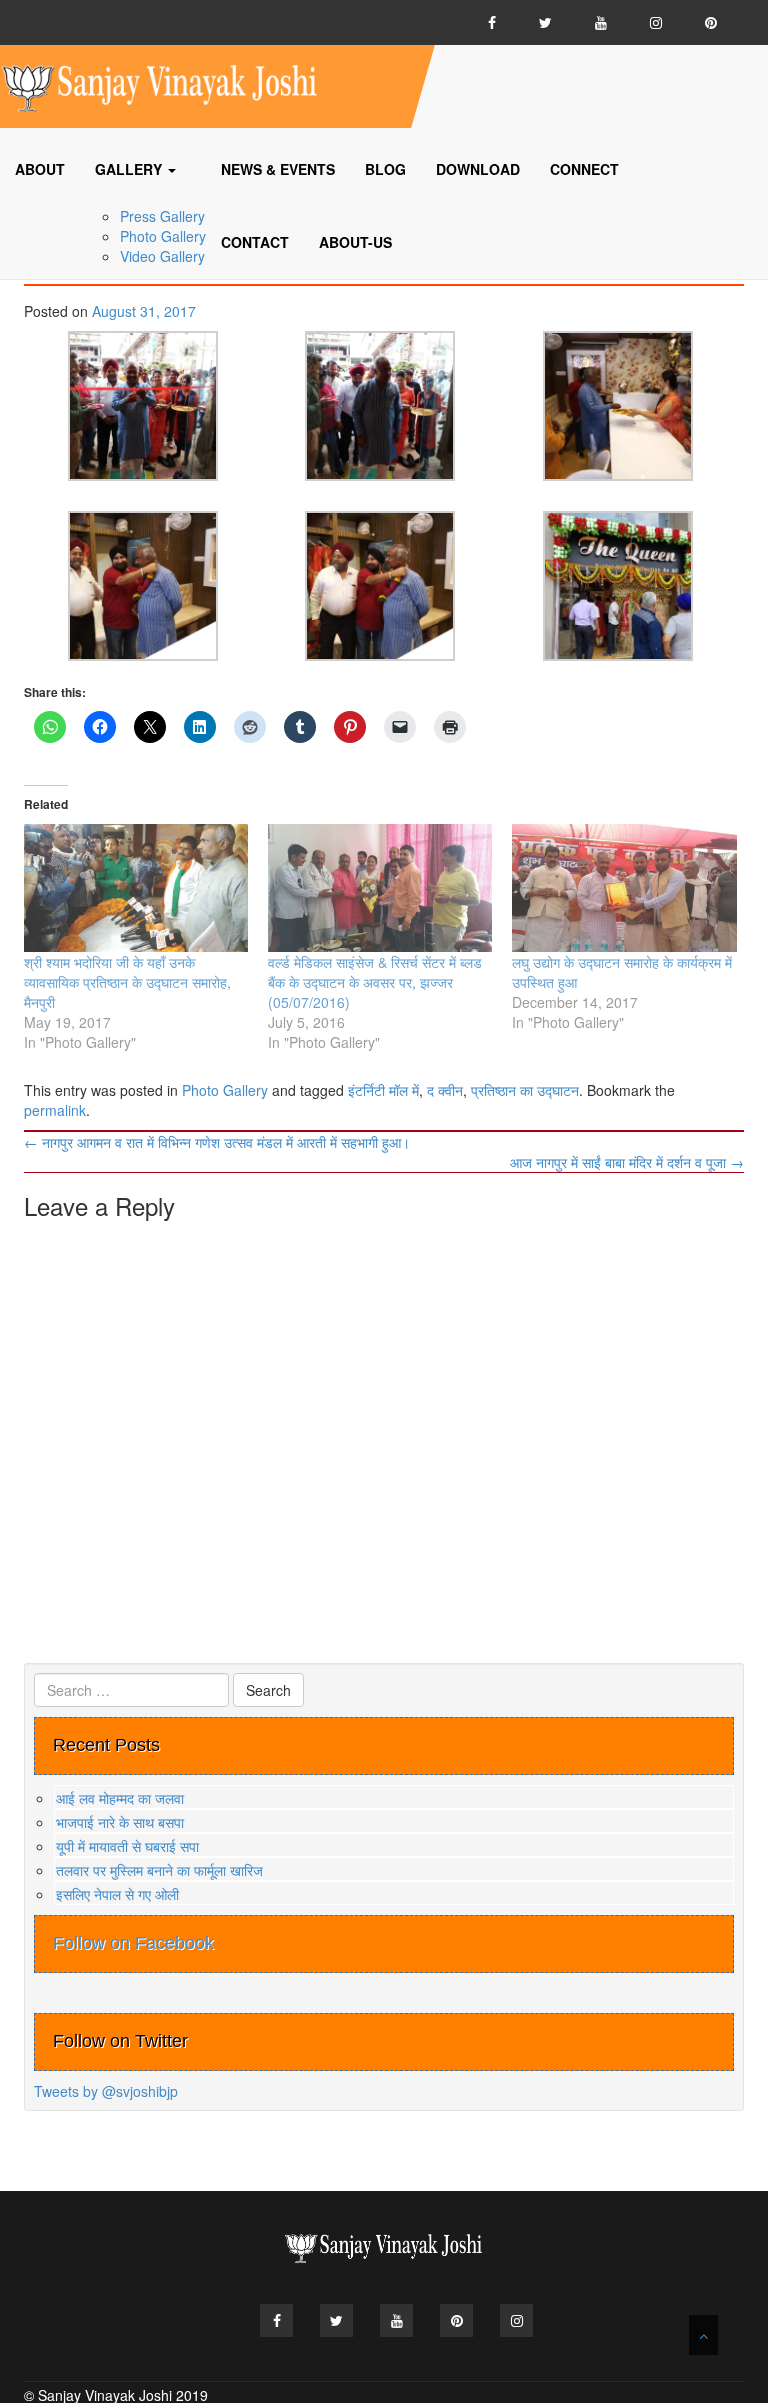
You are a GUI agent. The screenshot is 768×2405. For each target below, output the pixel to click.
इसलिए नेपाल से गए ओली (117, 1894)
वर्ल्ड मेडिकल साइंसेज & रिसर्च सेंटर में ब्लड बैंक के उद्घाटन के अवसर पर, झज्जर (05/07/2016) (375, 982)
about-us (355, 242)
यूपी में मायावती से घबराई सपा (127, 1846)
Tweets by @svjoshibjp (106, 2091)
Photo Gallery (163, 236)
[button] (143, 406)
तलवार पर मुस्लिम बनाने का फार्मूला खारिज (159, 1870)
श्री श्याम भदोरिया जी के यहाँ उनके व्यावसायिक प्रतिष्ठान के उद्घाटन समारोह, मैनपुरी (127, 982)
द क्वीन (445, 1090)
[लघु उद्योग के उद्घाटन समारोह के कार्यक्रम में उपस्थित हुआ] (624, 888)
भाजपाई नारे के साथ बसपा (120, 1822)
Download (478, 169)
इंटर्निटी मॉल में (383, 1090)
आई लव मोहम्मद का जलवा (120, 1798)
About (40, 169)
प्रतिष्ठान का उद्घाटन (525, 1090)
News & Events (278, 169)
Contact (255, 242)
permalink (55, 1110)
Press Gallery (162, 216)
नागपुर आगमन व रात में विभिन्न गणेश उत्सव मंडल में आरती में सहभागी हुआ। (217, 1142)
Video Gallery (162, 256)
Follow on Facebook (133, 1943)
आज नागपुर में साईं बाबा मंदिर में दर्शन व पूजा (627, 1162)
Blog (385, 169)
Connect (584, 169)
